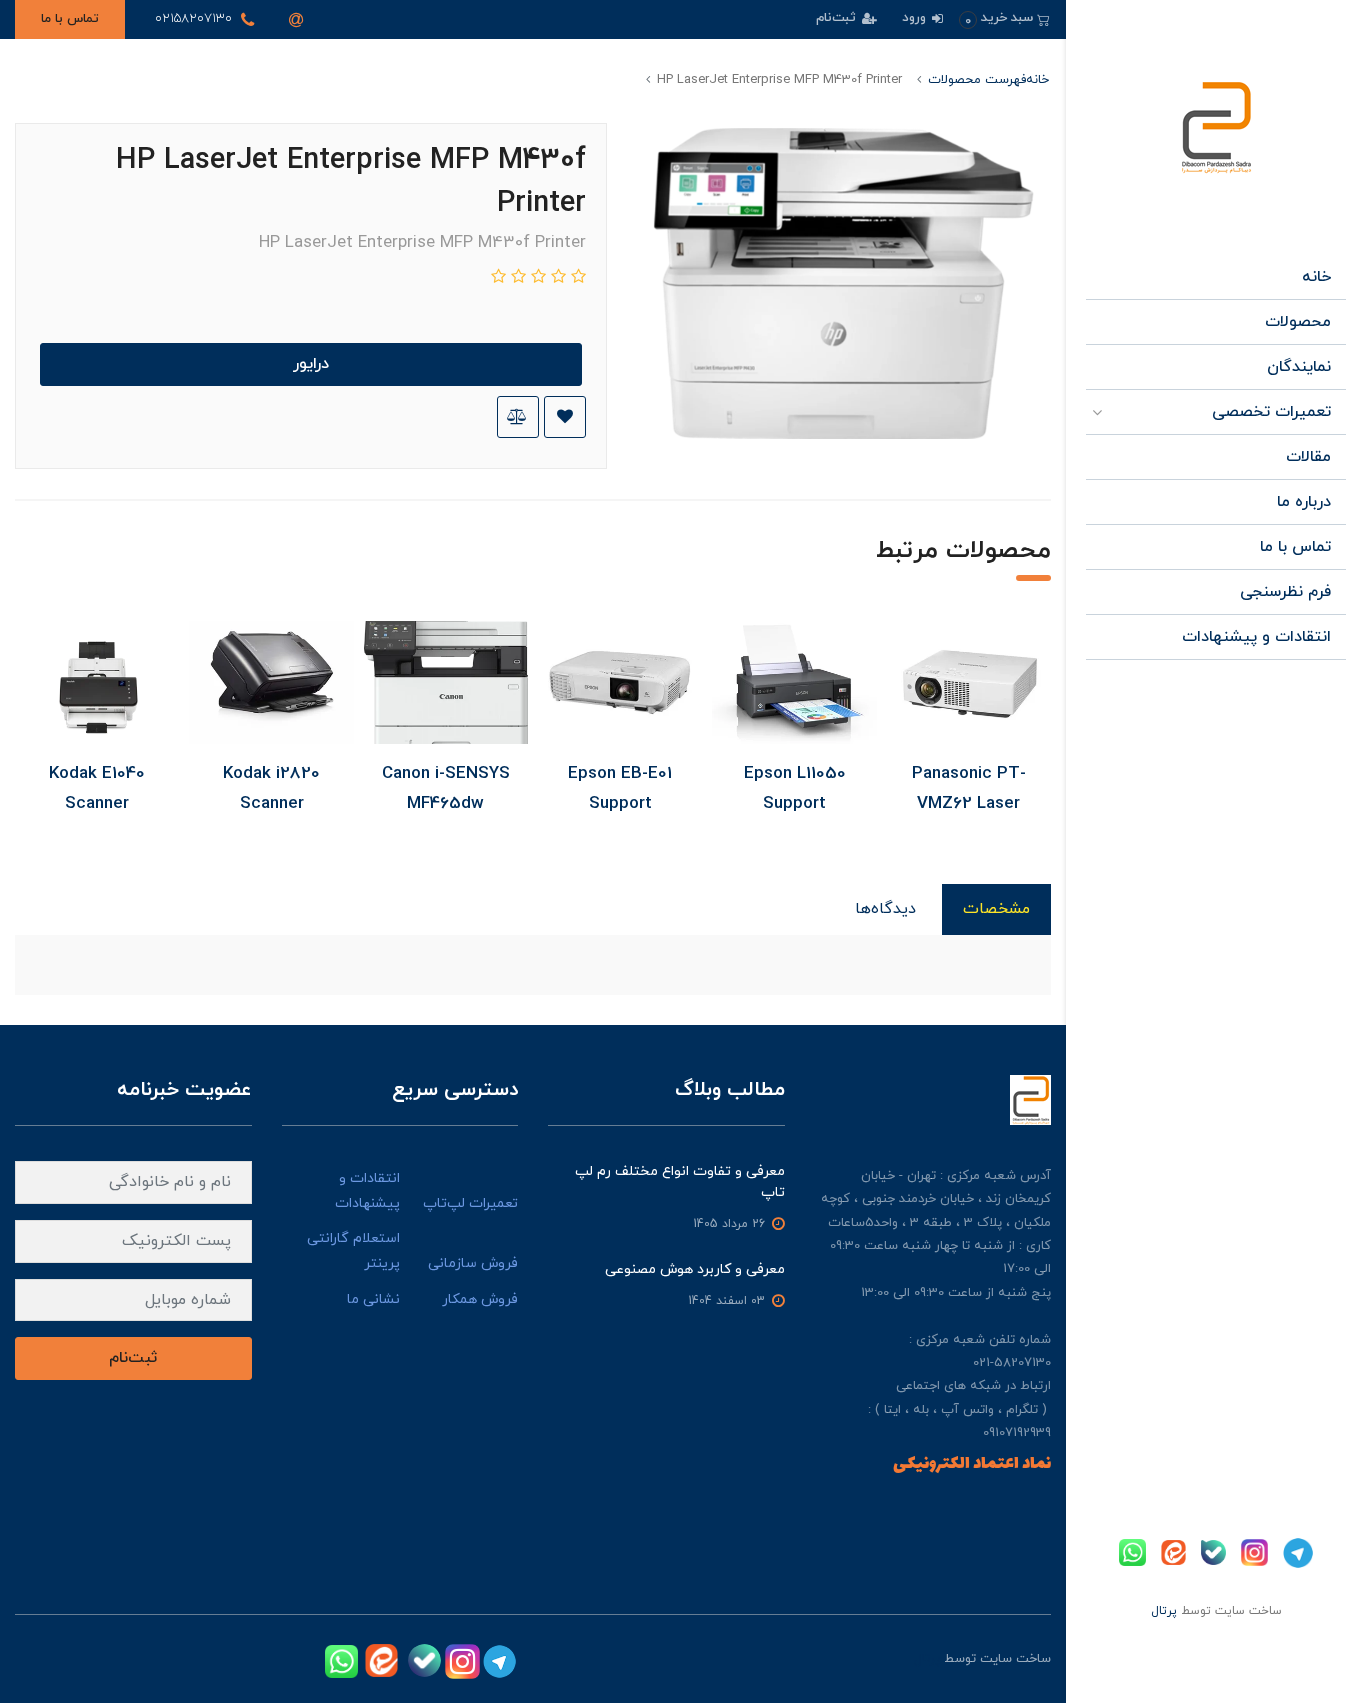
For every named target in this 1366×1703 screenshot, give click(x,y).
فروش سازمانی (473, 1263)
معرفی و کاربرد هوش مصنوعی (695, 1269)
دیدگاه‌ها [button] (885, 909)
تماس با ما (70, 19)
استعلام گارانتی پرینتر (353, 1251)
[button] (1004, 18)
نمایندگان (1299, 367)
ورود (916, 18)
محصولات (1298, 322)
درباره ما (1304, 502)
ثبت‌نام (838, 18)
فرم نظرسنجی (1285, 592)
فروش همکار (480, 1299)
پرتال (1164, 1611)
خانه (1316, 277)
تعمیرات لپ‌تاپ (470, 1203)
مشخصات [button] (996, 909)
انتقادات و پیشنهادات (1256, 637)
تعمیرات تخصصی (1271, 412)
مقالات (1308, 457)
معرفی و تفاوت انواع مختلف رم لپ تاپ (680, 1182)
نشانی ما (373, 1299)
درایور (311, 364)
